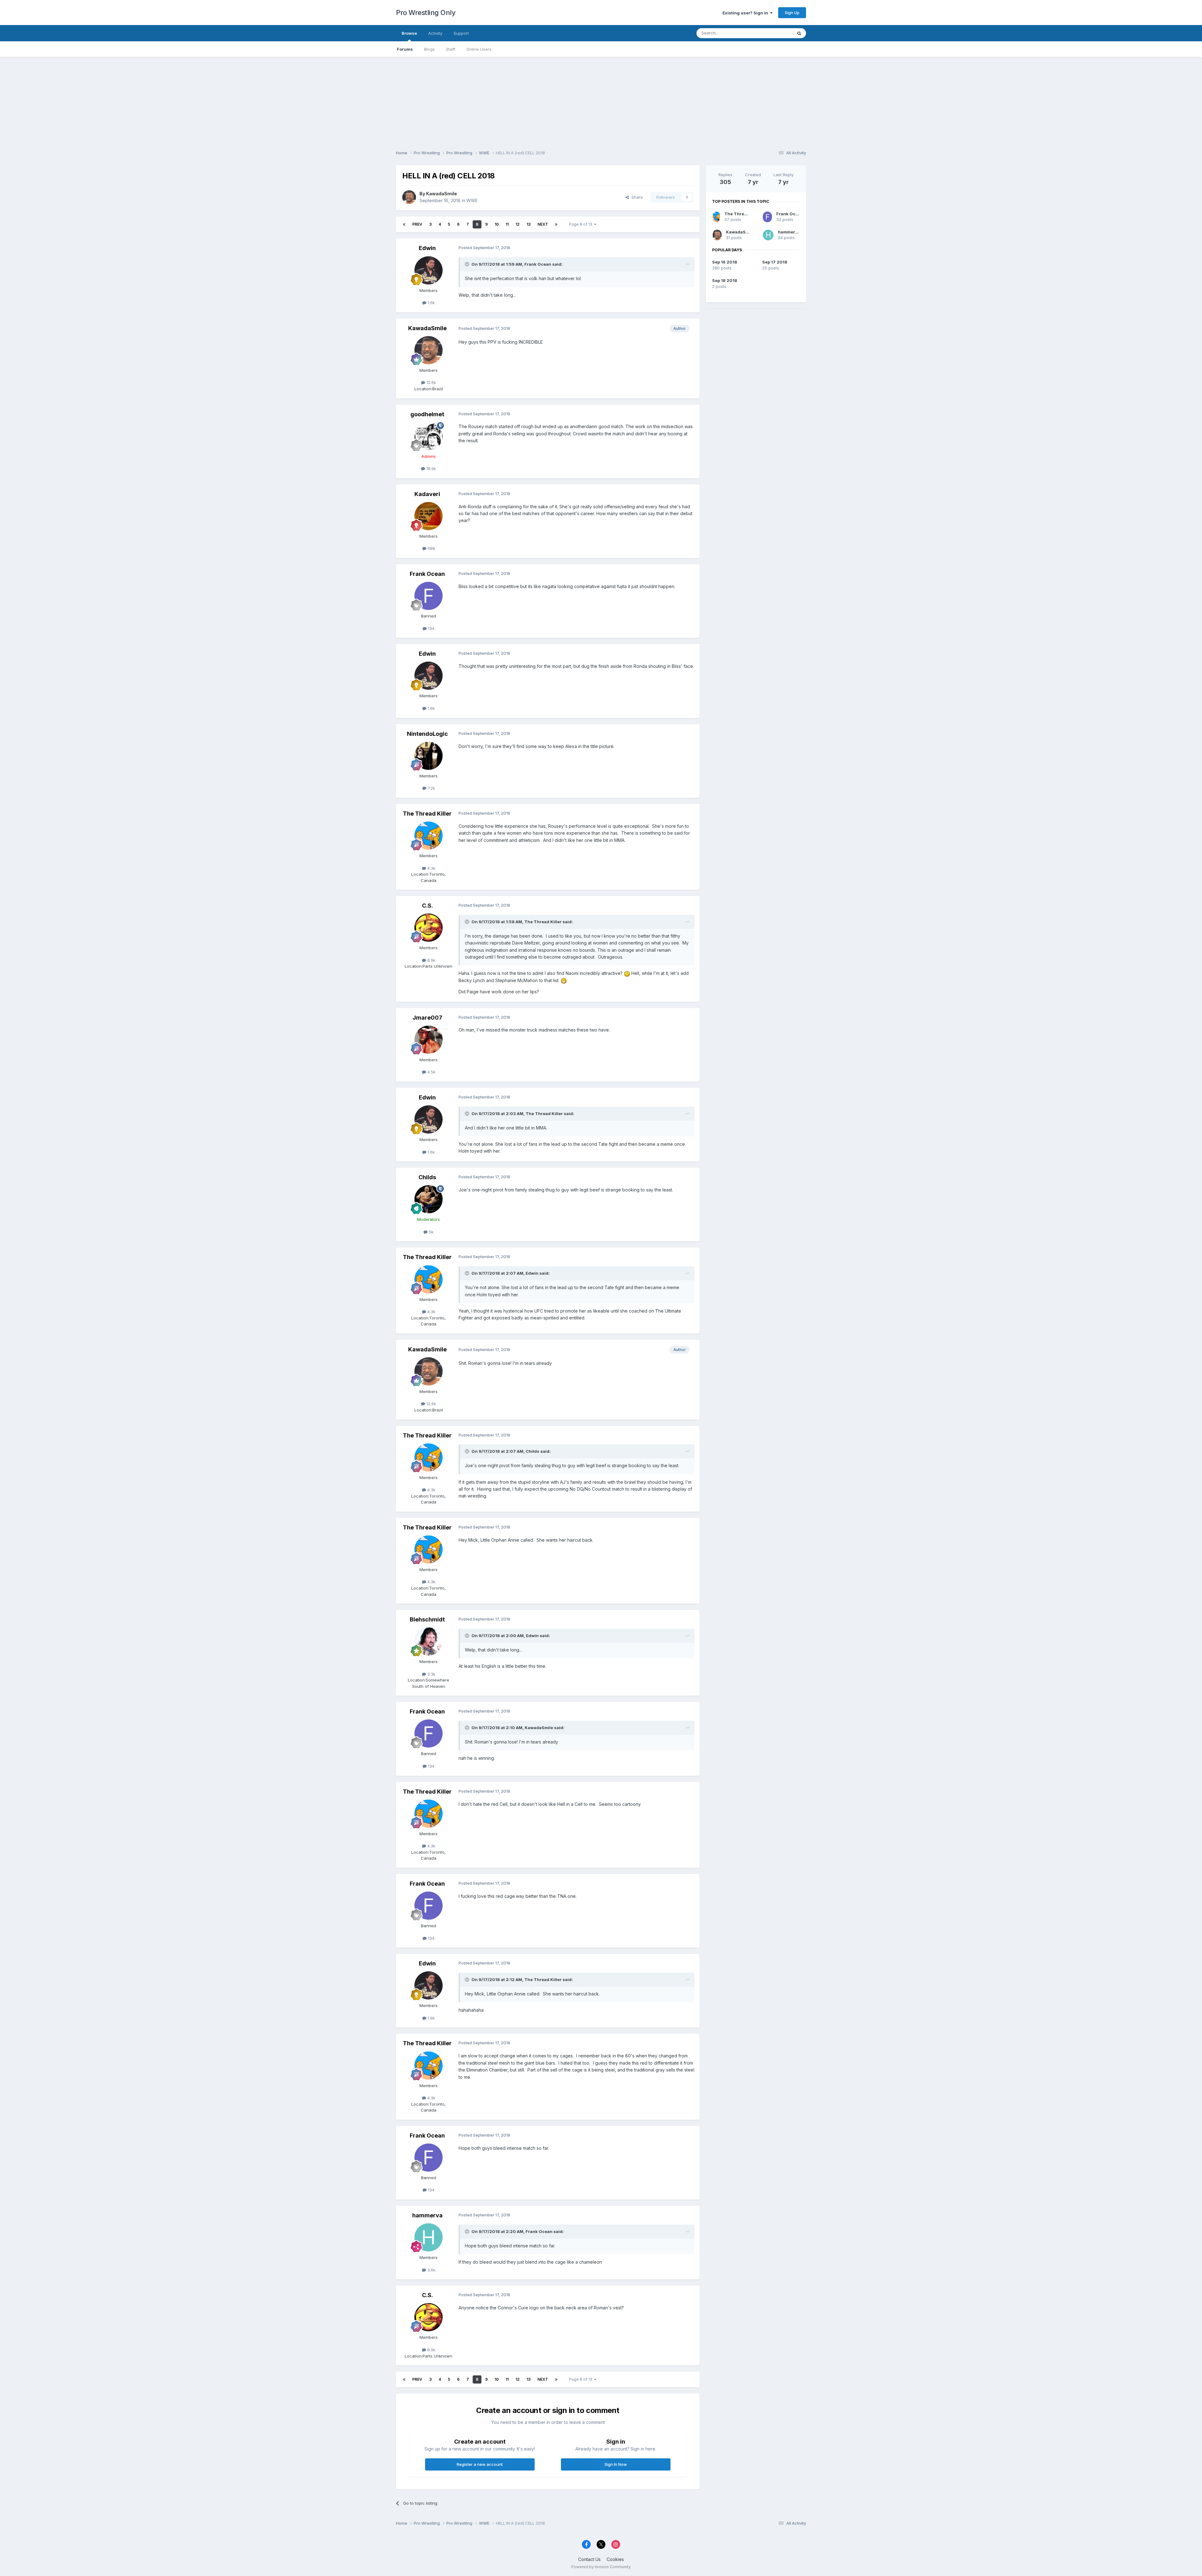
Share (636, 197)
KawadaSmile (442, 194)
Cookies (615, 2559)
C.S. (427, 906)
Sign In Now (616, 2464)
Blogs (429, 49)
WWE (472, 200)
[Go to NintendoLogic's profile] (429, 756)
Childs (427, 1177)
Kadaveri (427, 494)
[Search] (799, 33)
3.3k (431, 1674)
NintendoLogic (427, 734)
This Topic (774, 33)
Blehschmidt (427, 1619)
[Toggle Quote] (468, 264)
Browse (409, 33)
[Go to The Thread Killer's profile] (429, 836)
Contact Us (589, 2559)
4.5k (431, 1072)
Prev (417, 224)
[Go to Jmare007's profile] (429, 1040)
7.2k (431, 788)
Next (543, 224)
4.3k (431, 868)
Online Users (479, 49)
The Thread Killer (427, 814)
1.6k (431, 303)
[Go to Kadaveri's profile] (429, 516)
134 (431, 628)
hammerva (427, 2215)
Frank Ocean (538, 264)
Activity (435, 33)
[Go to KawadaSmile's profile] (409, 197)
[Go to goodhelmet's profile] (429, 436)
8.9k (431, 960)
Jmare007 (427, 1018)
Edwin (427, 248)
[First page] (404, 224)
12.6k (431, 382)
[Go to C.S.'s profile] (429, 928)
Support (461, 33)
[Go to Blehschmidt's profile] (429, 1641)
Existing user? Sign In (746, 13)
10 (497, 224)
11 (507, 224)
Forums (405, 49)
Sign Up (792, 13)
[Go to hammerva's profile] (429, 2237)
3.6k (431, 2270)
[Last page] (556, 224)
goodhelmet (427, 414)
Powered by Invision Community (601, 2567)
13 (529, 224)
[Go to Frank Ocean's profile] (429, 596)
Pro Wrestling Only (426, 13)
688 (431, 548)
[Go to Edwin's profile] (429, 270)
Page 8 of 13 (582, 224)
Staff (451, 49)
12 (518, 224)
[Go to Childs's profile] (429, 1199)
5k (431, 1232)
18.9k (431, 469)
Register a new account (480, 2464)
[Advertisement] (601, 101)
